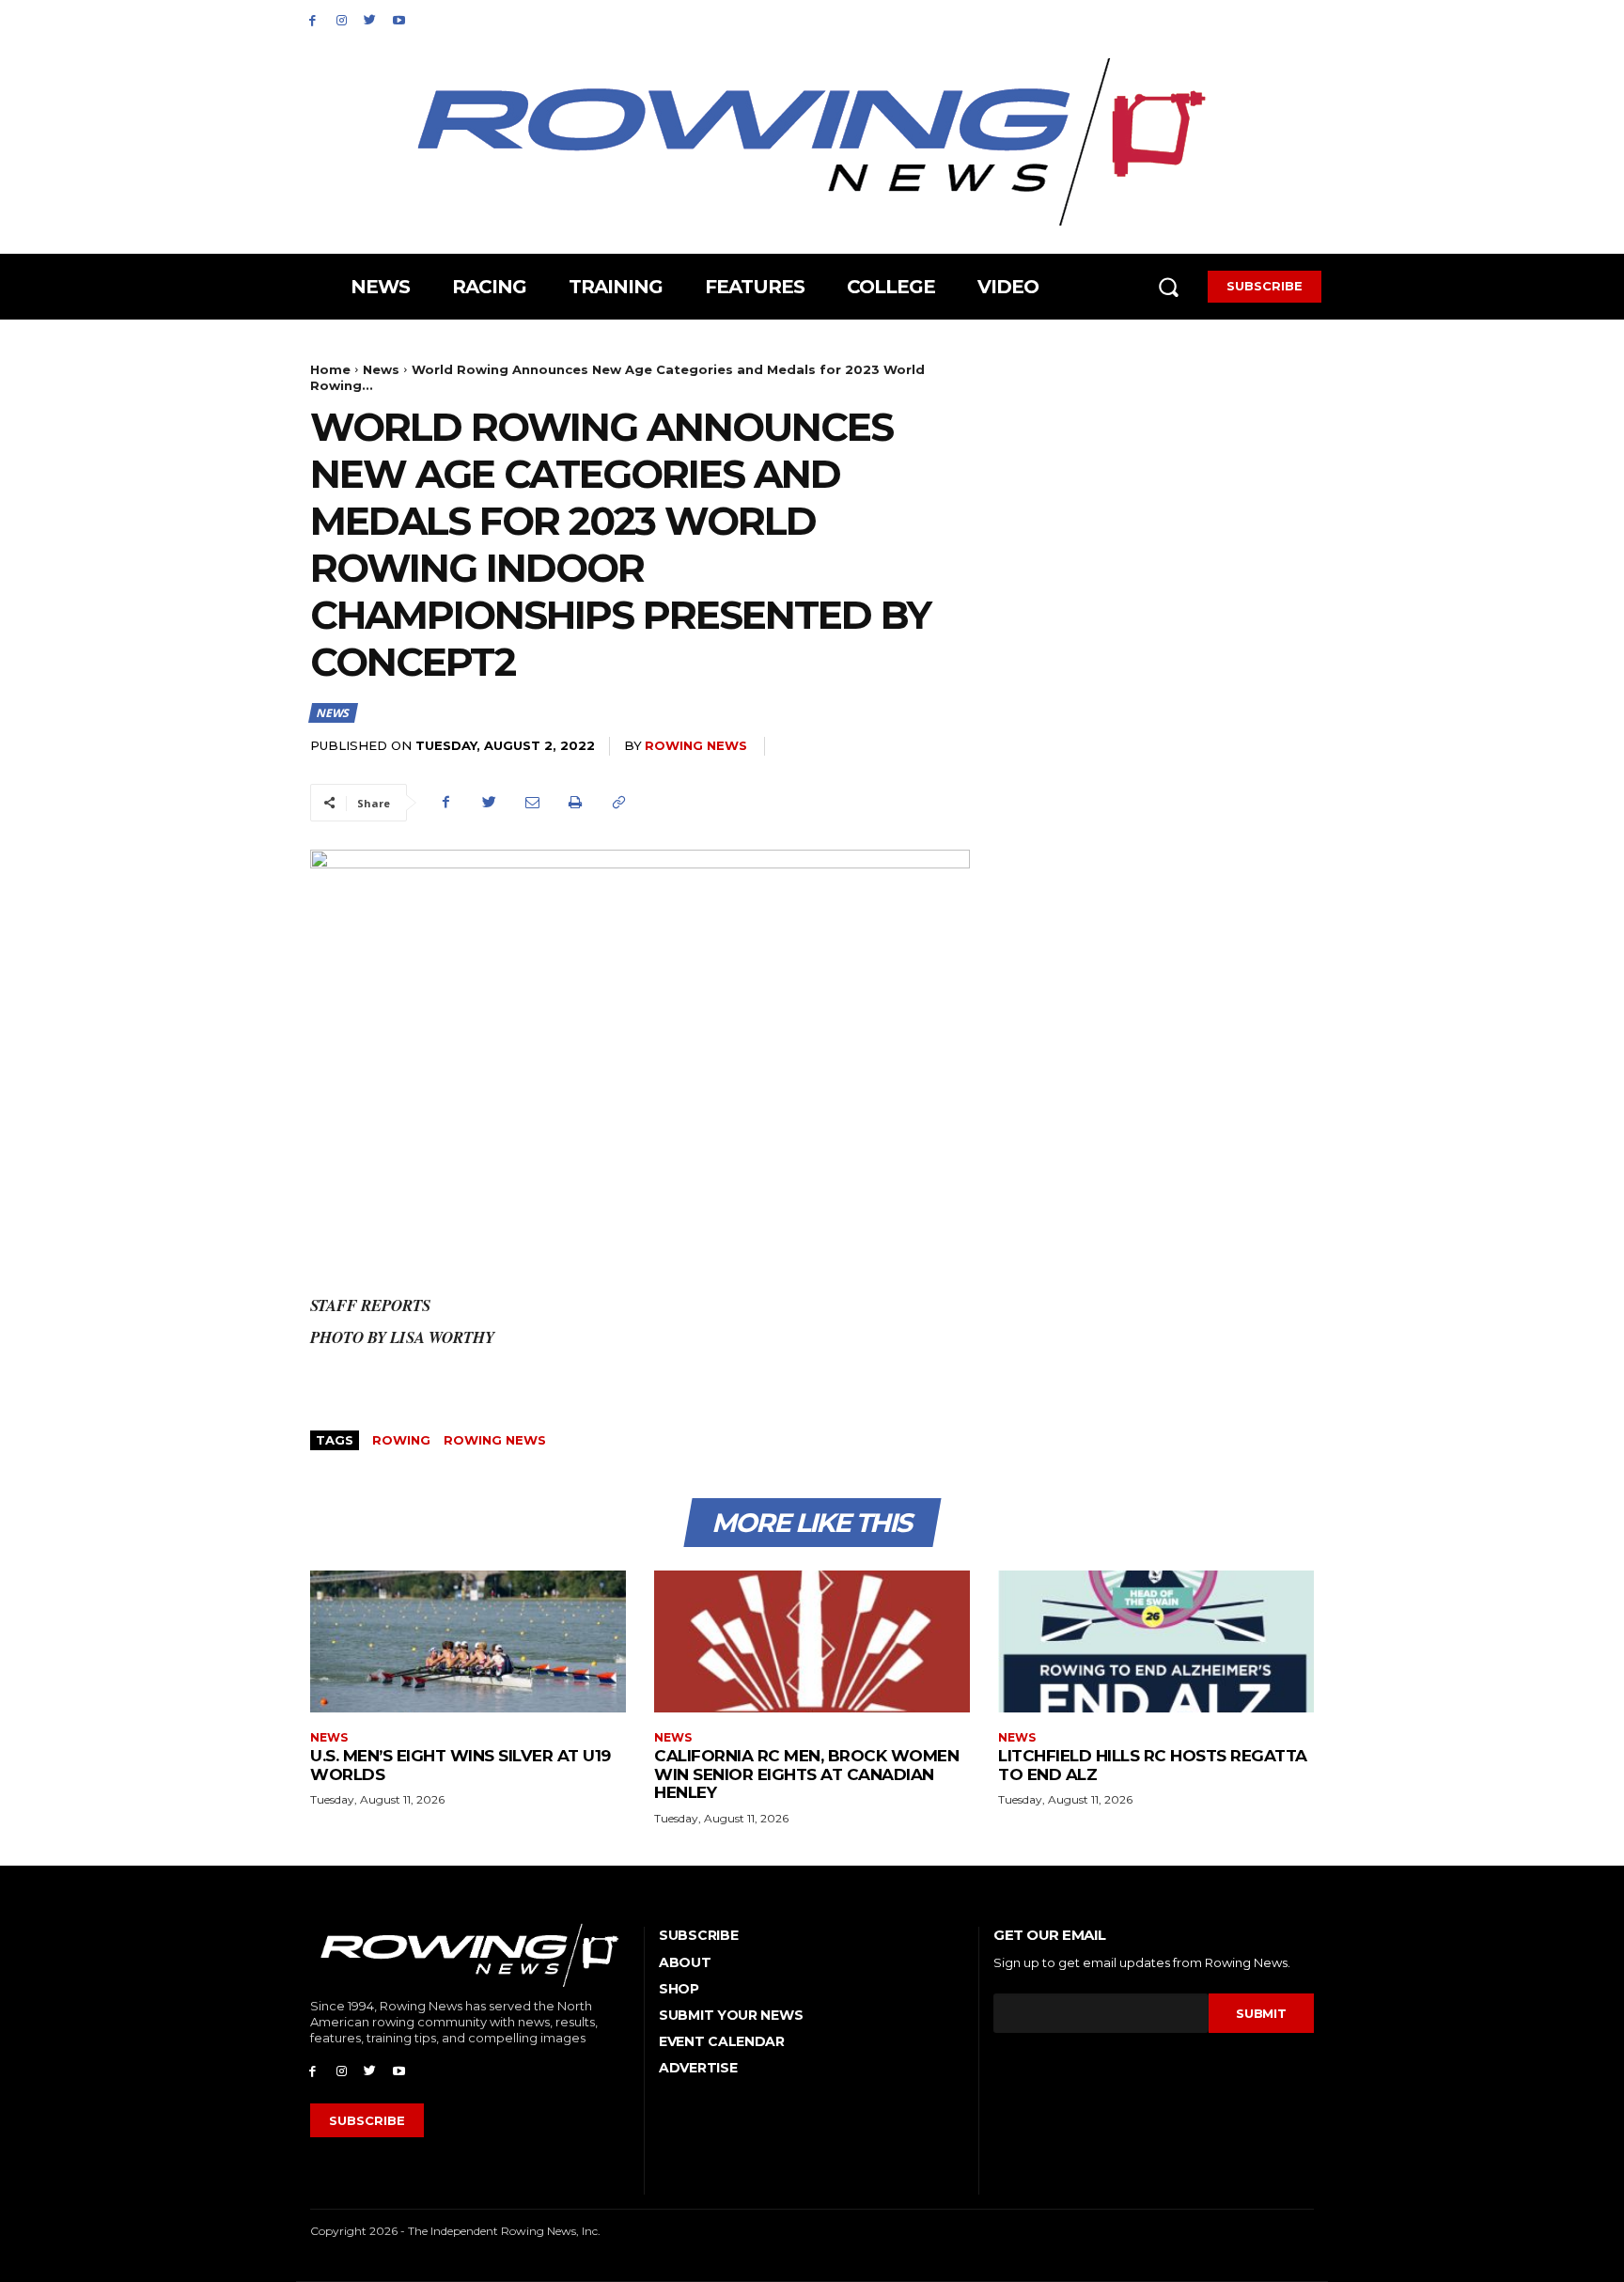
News (381, 369)
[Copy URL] (618, 803)
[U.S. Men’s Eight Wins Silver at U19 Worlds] (468, 1641)
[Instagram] (342, 19)
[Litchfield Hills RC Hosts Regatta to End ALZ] (1156, 1641)
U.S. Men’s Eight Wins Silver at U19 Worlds (461, 1765)
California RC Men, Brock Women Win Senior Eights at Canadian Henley (806, 1774)
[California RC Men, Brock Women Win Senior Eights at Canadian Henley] (812, 1641)
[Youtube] (399, 19)
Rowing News (696, 745)
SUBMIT (1261, 2013)
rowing (401, 1440)
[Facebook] (312, 19)
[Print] (575, 803)
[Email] (532, 803)
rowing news (495, 1440)
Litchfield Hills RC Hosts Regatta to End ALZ (1153, 1765)
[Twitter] (371, 19)
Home (330, 369)
